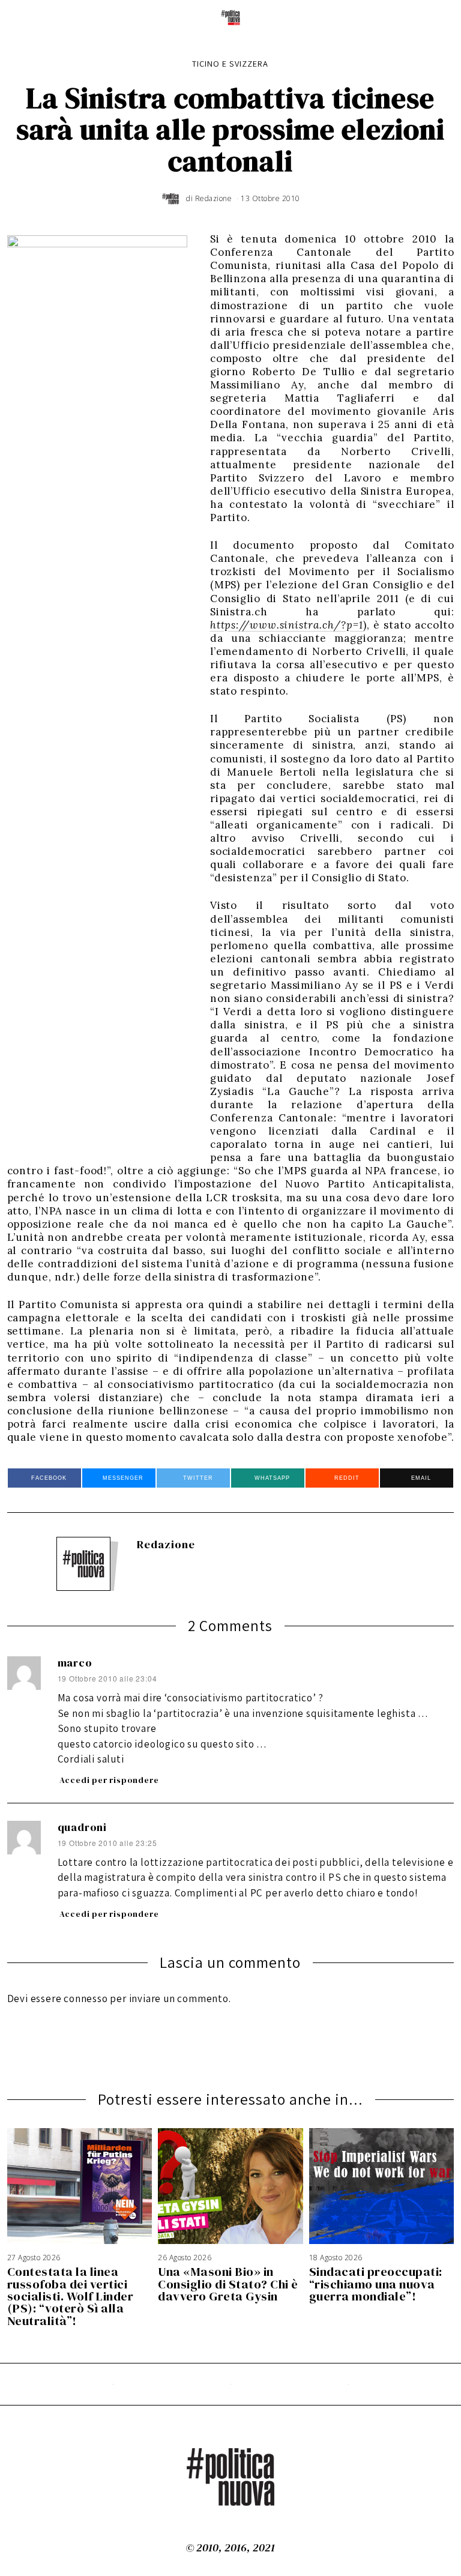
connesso (86, 1998)
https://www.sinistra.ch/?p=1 (287, 625)
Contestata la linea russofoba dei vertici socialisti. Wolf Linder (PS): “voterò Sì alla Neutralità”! (71, 2296)
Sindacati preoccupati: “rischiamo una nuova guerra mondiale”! (376, 2284)
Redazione (166, 1544)
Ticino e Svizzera (230, 63)
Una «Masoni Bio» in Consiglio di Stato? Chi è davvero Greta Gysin (228, 2284)
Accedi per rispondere (109, 1780)
